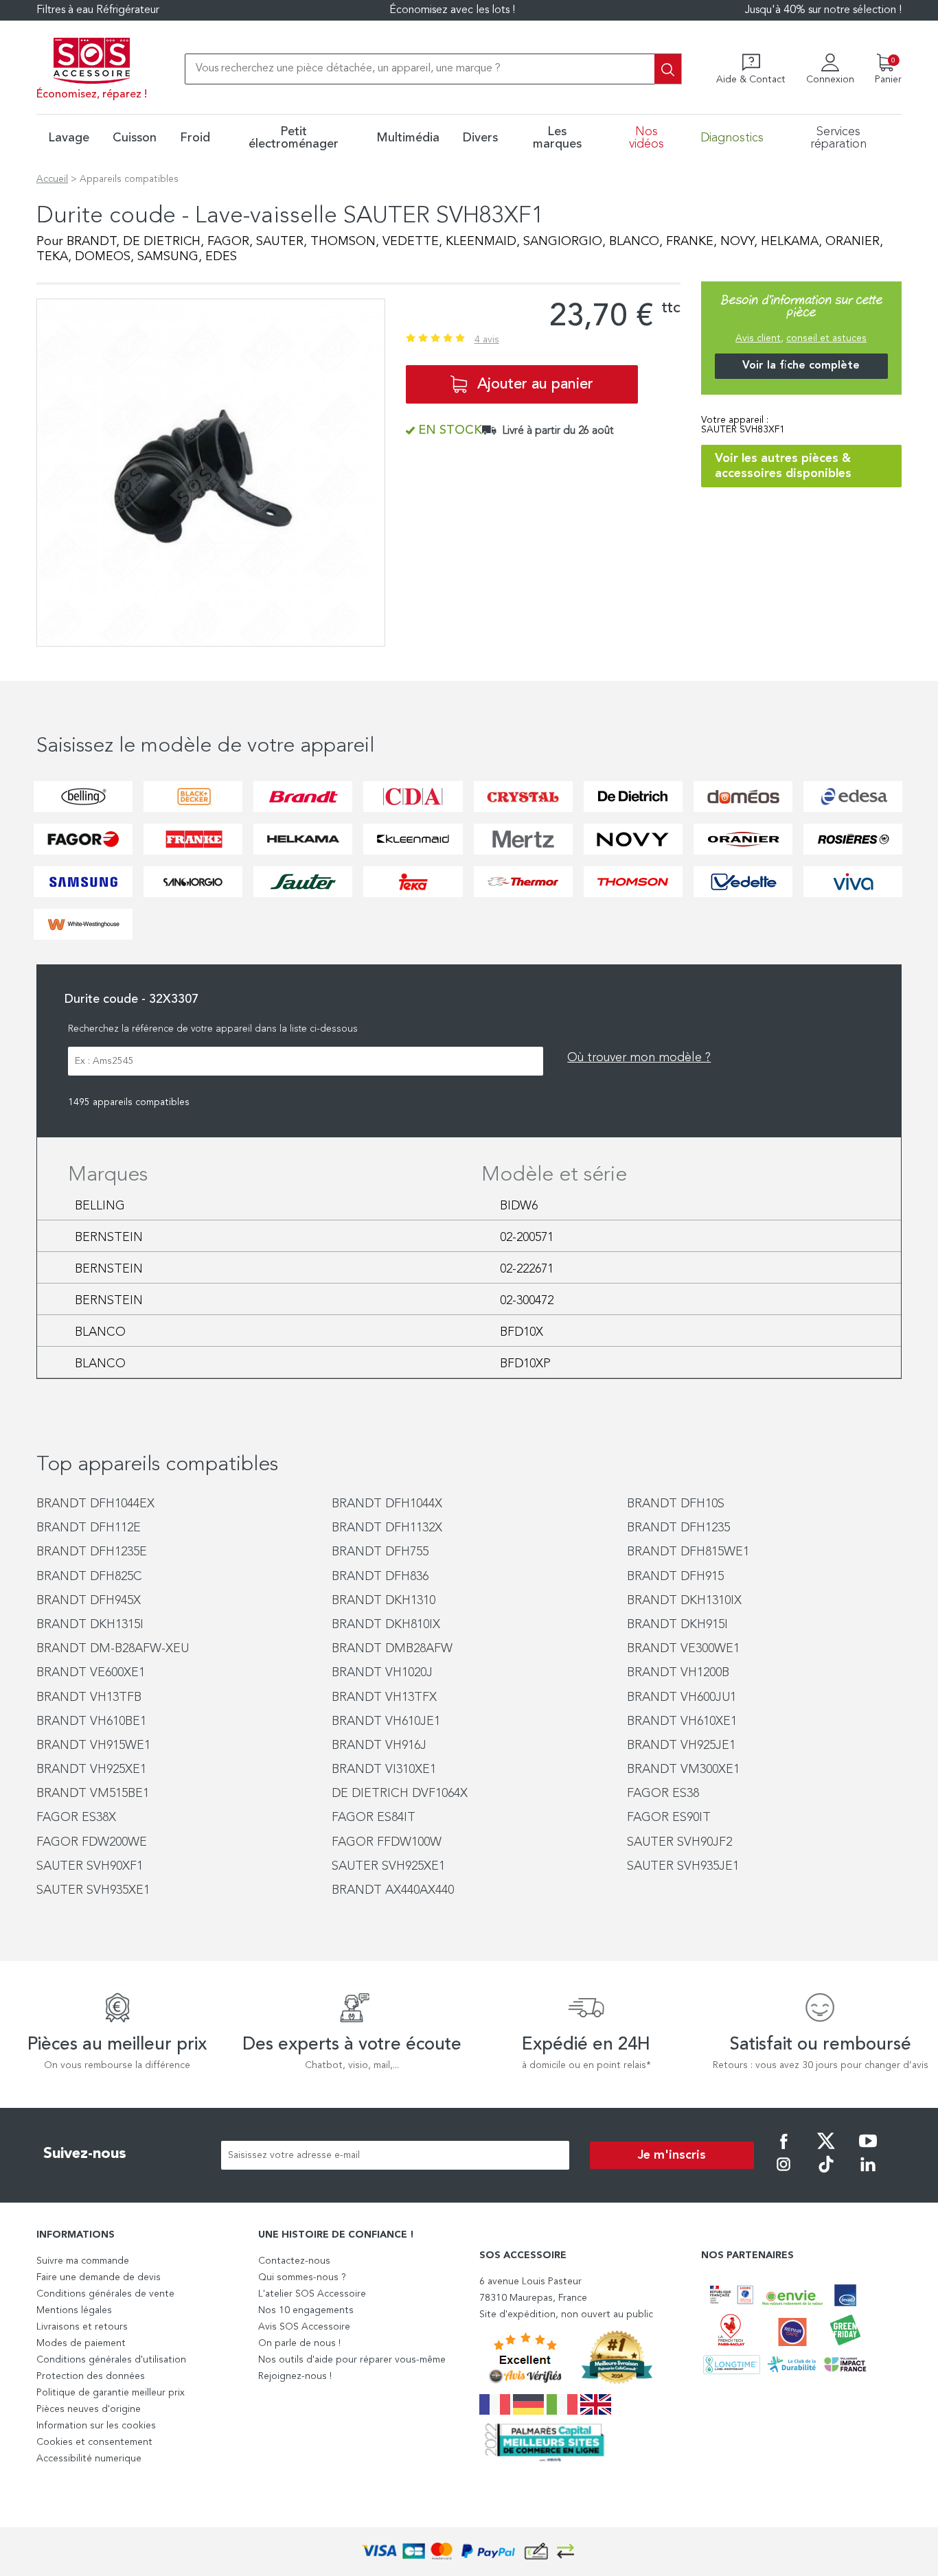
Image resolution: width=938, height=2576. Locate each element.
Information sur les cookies (96, 2426)
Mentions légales (74, 2310)
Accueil (52, 179)
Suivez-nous (85, 2154)
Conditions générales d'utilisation (111, 2360)
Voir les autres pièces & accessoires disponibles (783, 466)
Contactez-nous (294, 2261)
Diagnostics (732, 138)
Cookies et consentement (94, 2442)
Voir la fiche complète (801, 366)
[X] (826, 2150)
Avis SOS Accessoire (304, 2327)
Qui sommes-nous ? (302, 2277)
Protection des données (91, 2376)
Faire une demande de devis (99, 2277)
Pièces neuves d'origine (89, 2409)
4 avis (487, 340)
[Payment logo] (469, 2552)
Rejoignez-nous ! (295, 2376)
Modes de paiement (81, 2343)
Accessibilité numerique (89, 2459)
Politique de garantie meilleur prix (111, 2393)
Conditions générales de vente (105, 2294)
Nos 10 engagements (306, 2310)
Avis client (758, 338)
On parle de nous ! (299, 2343)
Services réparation (838, 138)
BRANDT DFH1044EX (95, 1504)
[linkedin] (868, 2174)
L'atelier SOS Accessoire (312, 2294)
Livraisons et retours (82, 2327)
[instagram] (783, 2174)
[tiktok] (826, 2174)
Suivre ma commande (83, 2261)
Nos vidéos (647, 138)
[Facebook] (783, 2150)
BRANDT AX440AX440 (393, 1890)
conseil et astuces (826, 338)
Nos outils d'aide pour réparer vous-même (352, 2360)
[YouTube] (868, 2150)
